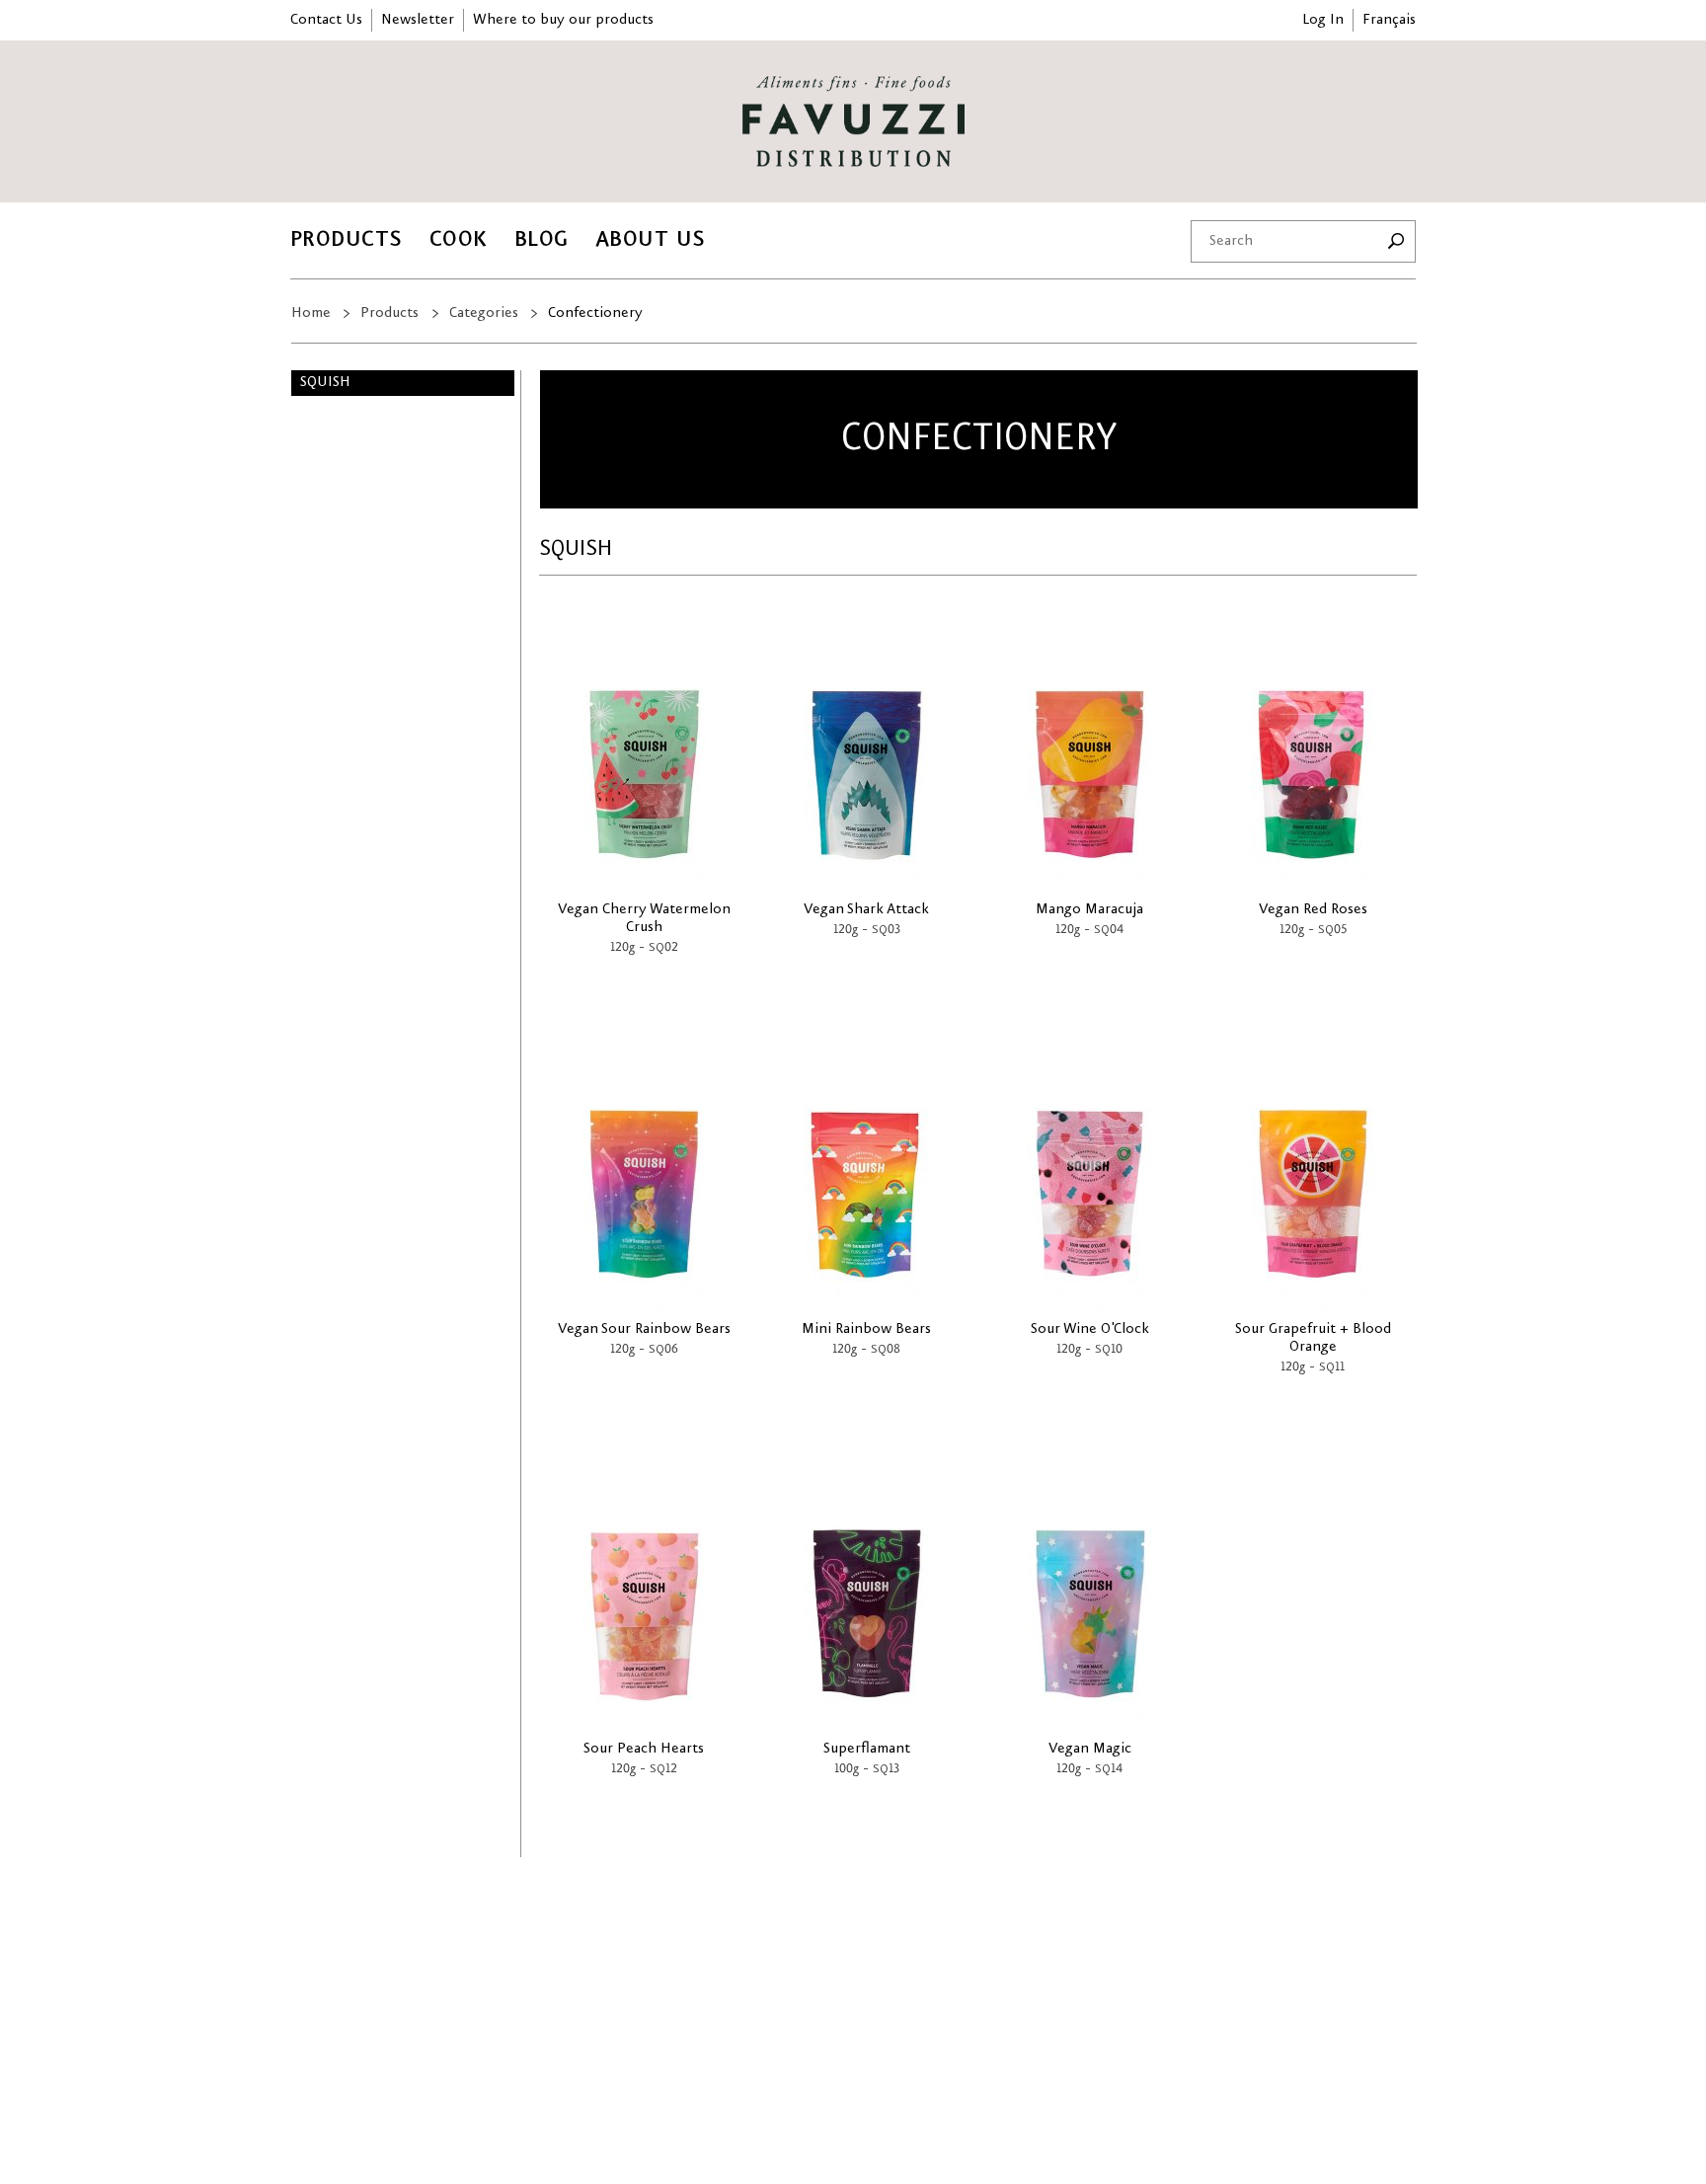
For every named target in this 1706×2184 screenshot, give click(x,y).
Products (347, 239)
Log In (1323, 20)
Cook (459, 239)
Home (311, 313)
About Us (651, 239)
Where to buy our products (563, 20)
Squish (325, 382)
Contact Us (326, 20)
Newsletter (418, 20)
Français (1389, 20)
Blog (542, 239)
